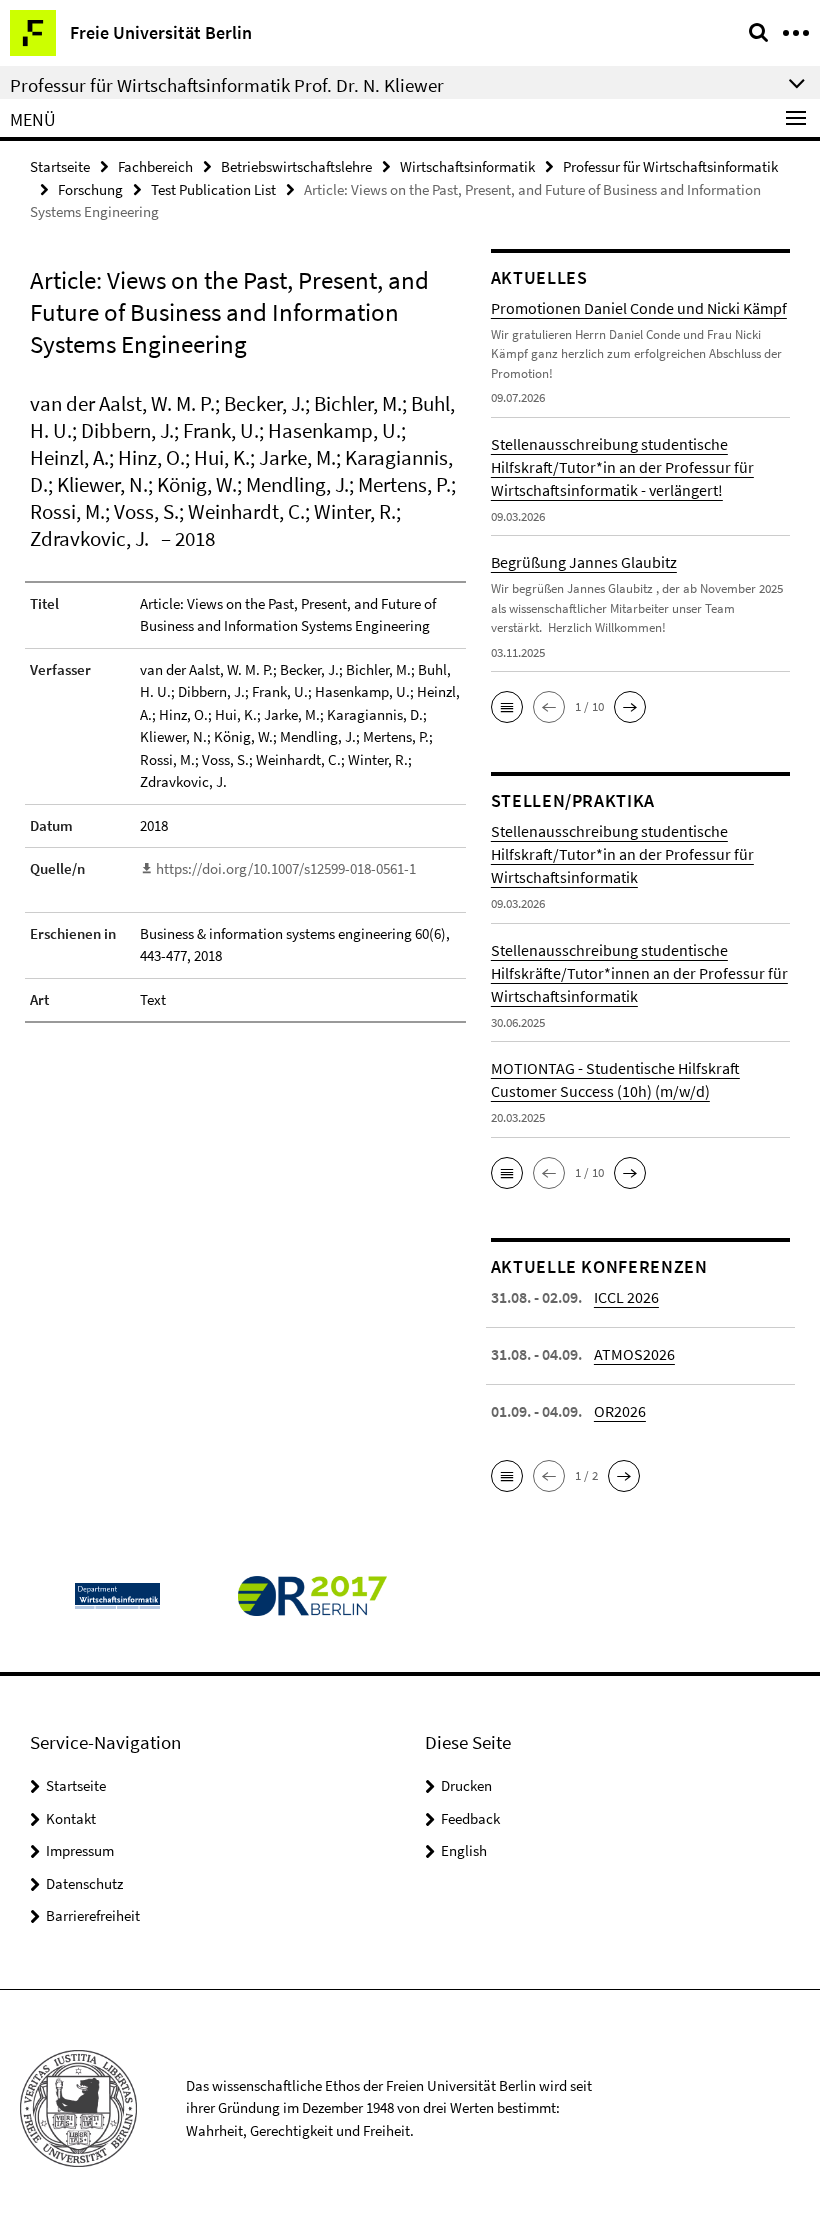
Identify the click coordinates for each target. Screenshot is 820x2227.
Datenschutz (84, 1883)
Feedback (470, 1818)
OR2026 (620, 1411)
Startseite (60, 166)
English (464, 1850)
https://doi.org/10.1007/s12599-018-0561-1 (286, 868)
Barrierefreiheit (93, 1915)
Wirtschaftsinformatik (467, 166)
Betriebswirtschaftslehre (296, 166)
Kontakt (71, 1818)
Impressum (80, 1850)
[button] (507, 707)
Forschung (90, 189)
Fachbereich (155, 166)
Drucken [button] (466, 1785)
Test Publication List (213, 189)
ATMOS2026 (634, 1354)
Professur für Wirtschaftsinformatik (670, 166)
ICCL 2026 (626, 1297)
